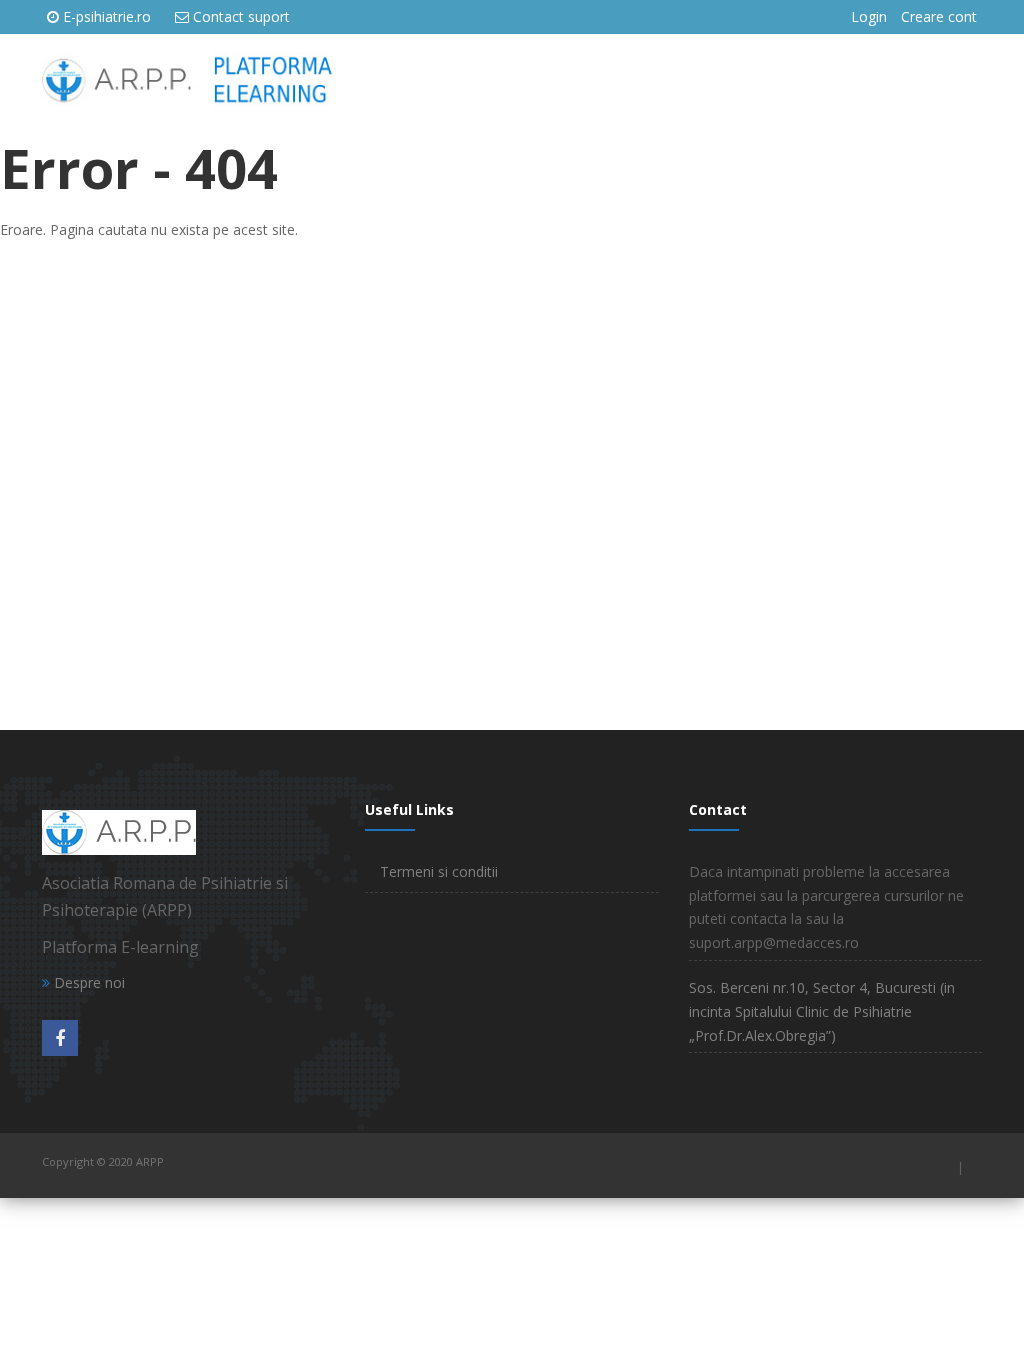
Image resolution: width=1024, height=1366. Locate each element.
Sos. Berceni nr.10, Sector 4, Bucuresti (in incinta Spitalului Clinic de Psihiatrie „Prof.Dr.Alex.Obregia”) (822, 1011)
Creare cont (939, 16)
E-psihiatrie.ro (107, 16)
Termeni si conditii (439, 871)
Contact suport (241, 16)
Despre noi (87, 982)
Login (869, 16)
